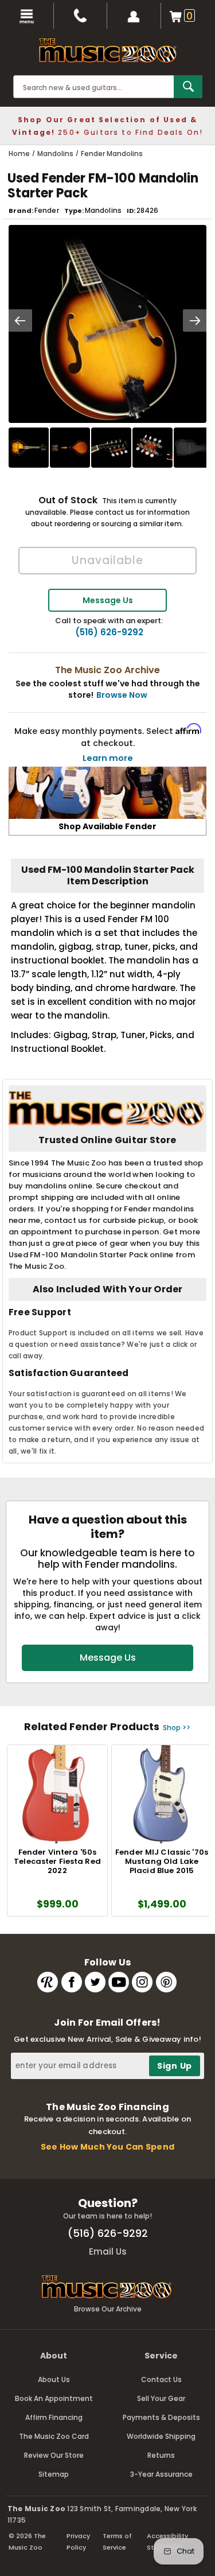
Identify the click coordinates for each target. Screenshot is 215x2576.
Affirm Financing (54, 2417)
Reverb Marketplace (48, 1982)
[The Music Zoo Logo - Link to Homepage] (108, 50)
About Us (54, 2379)
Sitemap (54, 2474)
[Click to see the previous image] (20, 320)
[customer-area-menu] (134, 16)
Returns (161, 2455)
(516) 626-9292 (109, 632)
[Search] (188, 87)
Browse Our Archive (108, 2309)
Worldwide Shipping (161, 2436)
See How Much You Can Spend (107, 2147)
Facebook (72, 1982)
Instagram (142, 1982)
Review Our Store (54, 2455)
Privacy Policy (78, 2542)
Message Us (108, 600)
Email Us (108, 2251)
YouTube (119, 1982)
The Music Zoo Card (54, 2436)
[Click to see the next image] (195, 320)
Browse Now (122, 695)
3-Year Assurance (161, 2474)
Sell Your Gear (161, 2398)
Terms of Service (117, 2542)
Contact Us (161, 2379)
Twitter (95, 1982)
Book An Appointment (54, 2398)
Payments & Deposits (161, 2417)
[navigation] (27, 16)
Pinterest (166, 1982)
